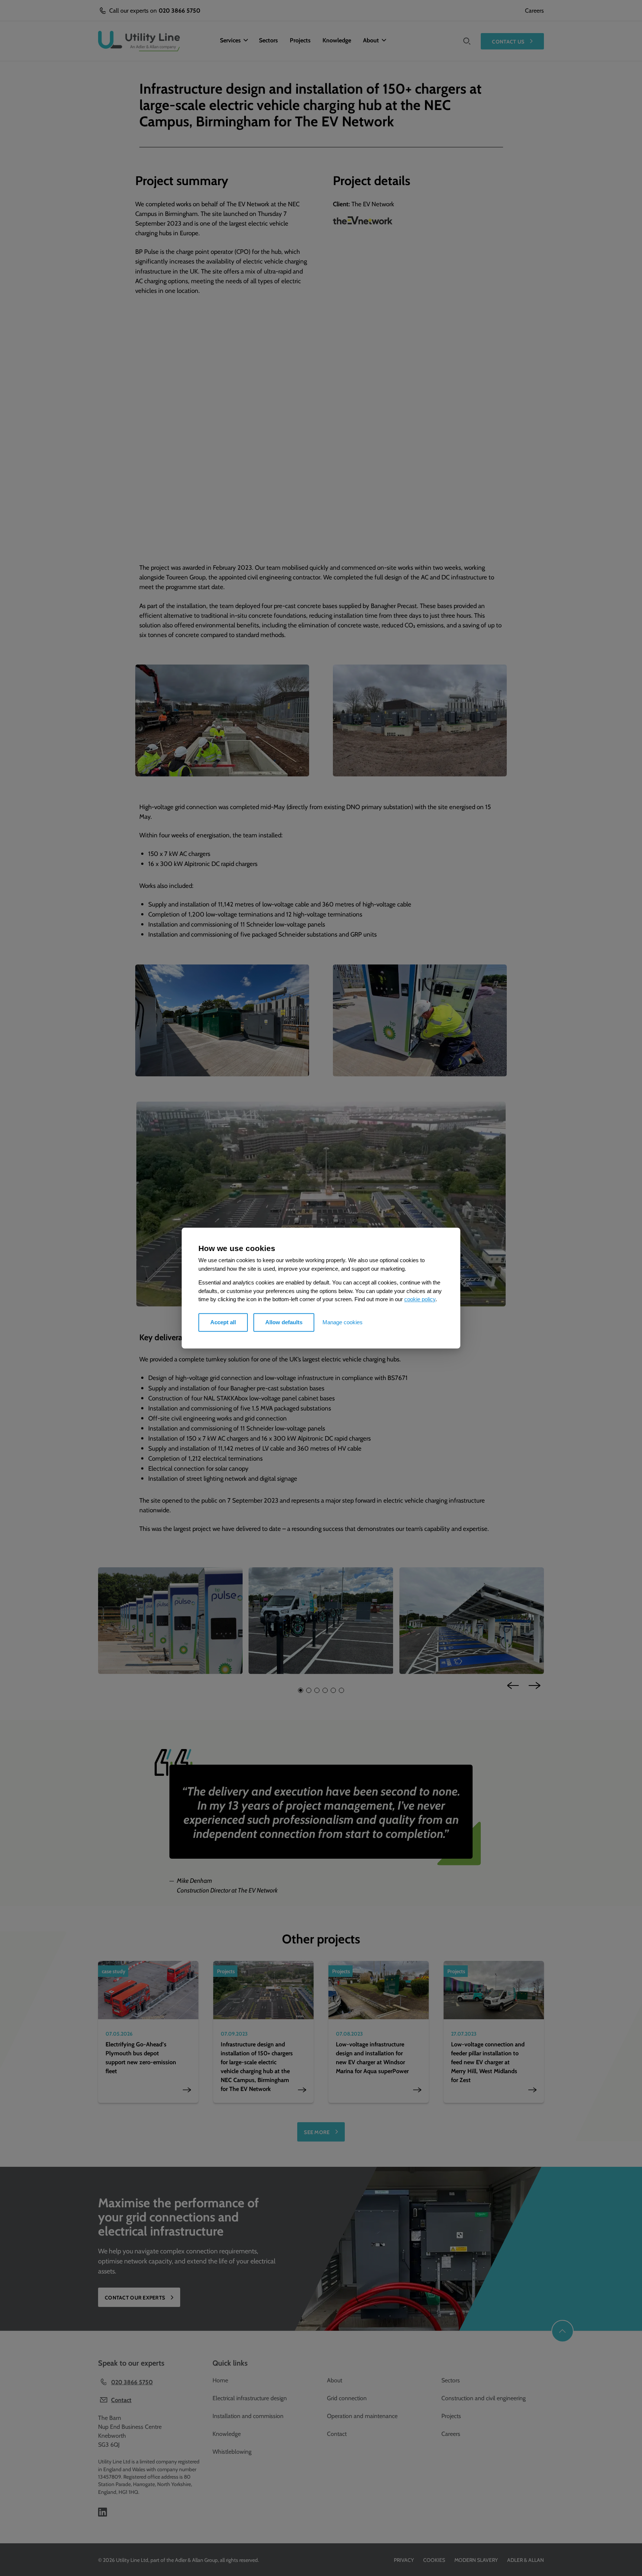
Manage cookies (343, 1322)
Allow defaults (284, 1322)
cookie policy (420, 1299)
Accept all (223, 1322)
